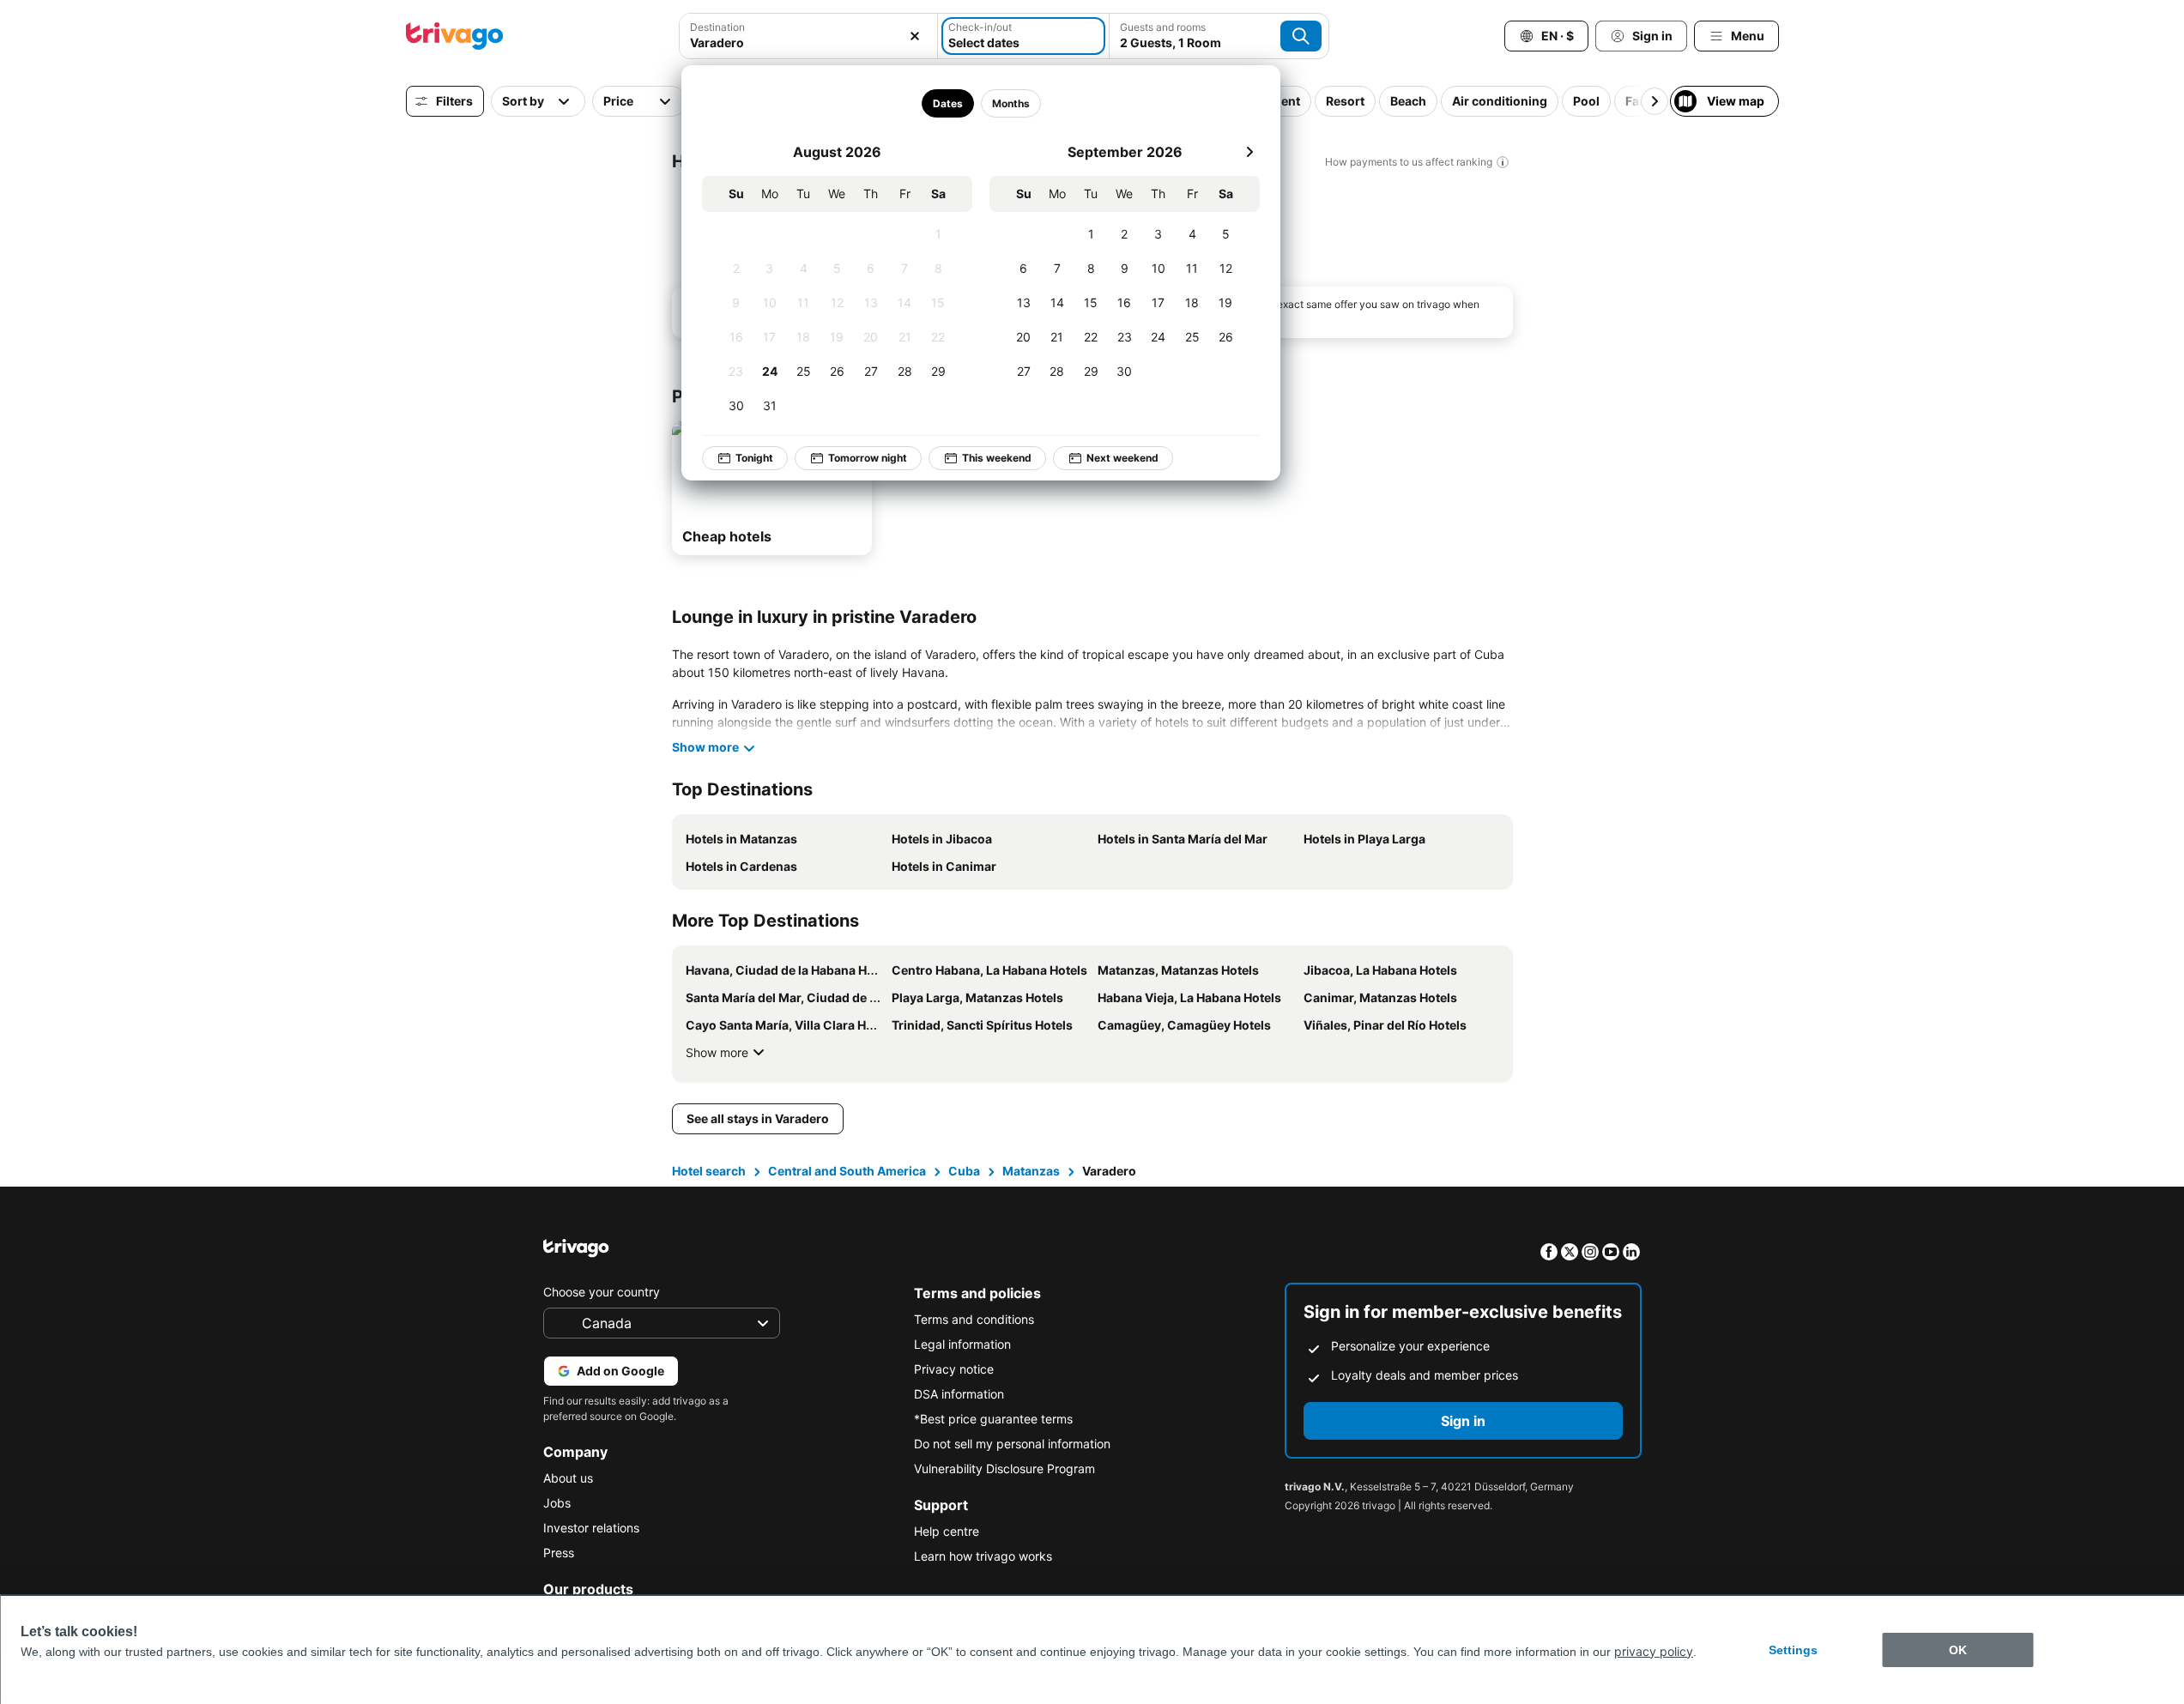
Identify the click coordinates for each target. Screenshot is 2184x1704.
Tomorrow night (868, 458)
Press (559, 1553)
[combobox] (808, 36)
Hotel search (709, 1171)
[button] (808, 36)
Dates (947, 103)
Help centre (947, 1531)
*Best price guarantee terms (993, 1419)
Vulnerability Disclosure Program (1004, 1468)
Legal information (962, 1344)
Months (1010, 103)
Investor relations (591, 1528)
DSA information (959, 1394)
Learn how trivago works (983, 1556)
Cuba (964, 1171)
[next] (1249, 152)
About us (568, 1478)
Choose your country (602, 1292)
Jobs (557, 1503)
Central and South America (847, 1171)
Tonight (754, 458)
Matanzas (1031, 1171)
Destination (717, 27)
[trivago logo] (455, 36)
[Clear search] (915, 36)
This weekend (997, 458)
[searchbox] (808, 42)
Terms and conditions (974, 1319)
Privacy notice (954, 1369)
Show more (717, 1052)
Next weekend (1122, 458)
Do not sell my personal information (1012, 1444)
